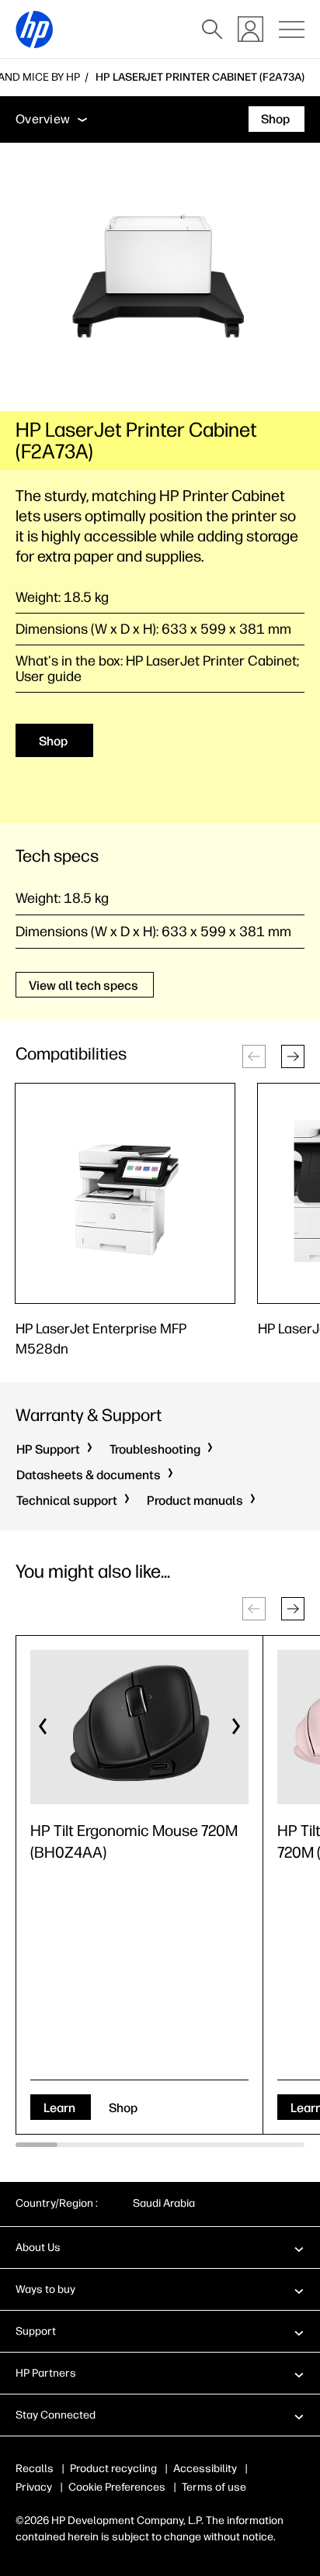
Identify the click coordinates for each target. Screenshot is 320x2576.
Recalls (35, 2469)
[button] (293, 1056)
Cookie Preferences (117, 2487)
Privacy (34, 2487)
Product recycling (113, 2469)
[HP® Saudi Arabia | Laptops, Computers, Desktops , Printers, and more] (34, 29)
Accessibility (205, 2469)
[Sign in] (250, 29)
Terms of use (214, 2487)
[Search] (212, 29)
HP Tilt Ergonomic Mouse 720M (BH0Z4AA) (134, 1841)
